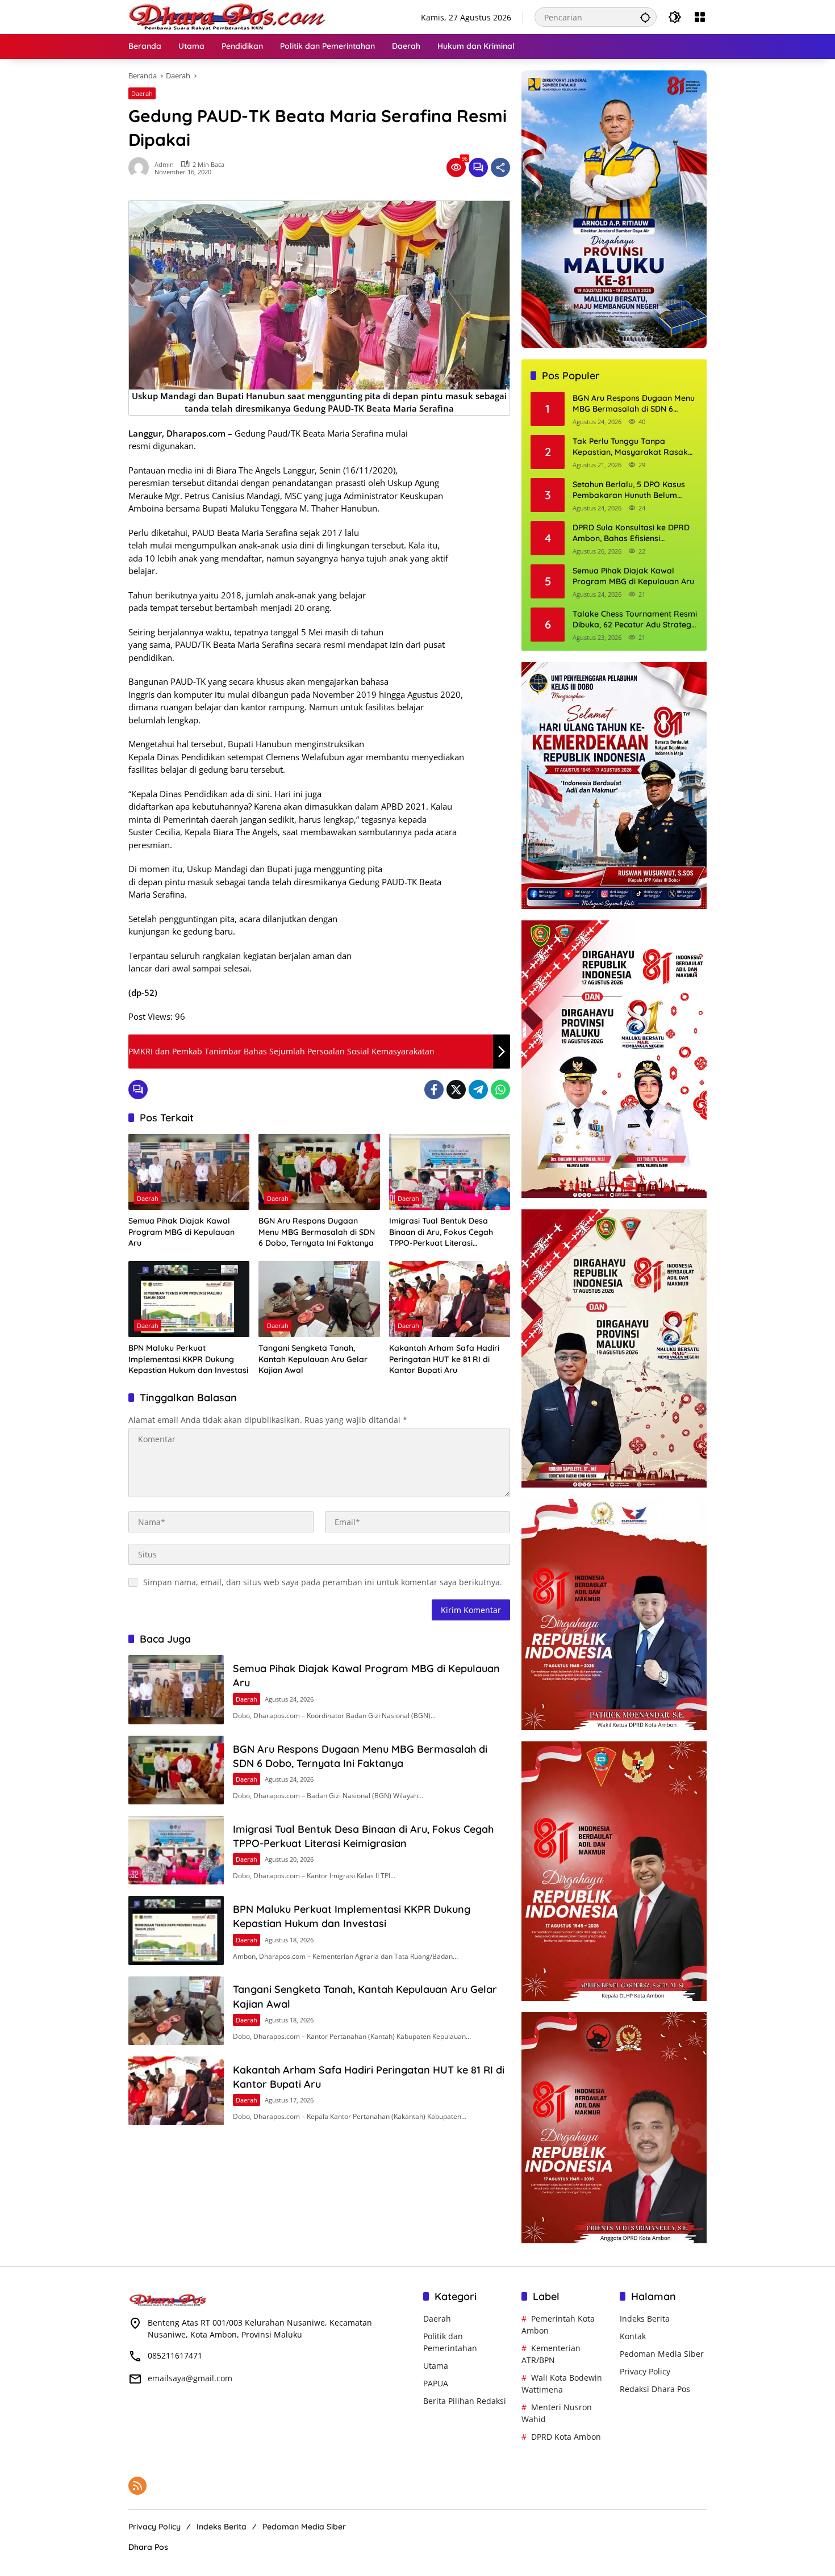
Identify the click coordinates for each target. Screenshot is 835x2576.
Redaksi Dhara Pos (655, 2389)
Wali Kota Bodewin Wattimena (562, 2384)
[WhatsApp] (500, 1090)
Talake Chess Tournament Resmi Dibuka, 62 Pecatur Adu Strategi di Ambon (635, 620)
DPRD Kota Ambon (566, 2437)
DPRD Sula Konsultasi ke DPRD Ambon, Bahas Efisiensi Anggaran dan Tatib (631, 533)
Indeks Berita (645, 2319)
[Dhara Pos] (228, 16)
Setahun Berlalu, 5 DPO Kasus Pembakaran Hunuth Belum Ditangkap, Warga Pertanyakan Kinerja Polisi (633, 490)
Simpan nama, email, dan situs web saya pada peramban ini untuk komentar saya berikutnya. (323, 1582)
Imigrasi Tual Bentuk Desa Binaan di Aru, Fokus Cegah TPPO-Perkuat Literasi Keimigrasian (441, 1232)
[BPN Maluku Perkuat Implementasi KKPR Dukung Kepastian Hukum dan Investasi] (189, 1299)
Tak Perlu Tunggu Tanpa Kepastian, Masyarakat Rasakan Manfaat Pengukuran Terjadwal (635, 447)
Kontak (633, 2336)
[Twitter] (456, 1090)
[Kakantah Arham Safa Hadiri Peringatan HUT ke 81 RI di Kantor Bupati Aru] (450, 1299)
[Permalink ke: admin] (141, 167)
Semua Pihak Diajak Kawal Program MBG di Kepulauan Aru (181, 1232)
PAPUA (436, 2383)
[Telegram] (478, 1090)
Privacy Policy (645, 2371)
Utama (436, 2366)
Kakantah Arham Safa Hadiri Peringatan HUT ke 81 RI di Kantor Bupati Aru (444, 1359)
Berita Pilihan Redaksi (465, 2401)
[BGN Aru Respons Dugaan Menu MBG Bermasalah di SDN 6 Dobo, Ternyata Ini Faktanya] (319, 1172)
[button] (645, 17)
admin (164, 164)
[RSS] (137, 2486)
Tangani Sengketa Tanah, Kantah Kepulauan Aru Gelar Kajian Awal (313, 1359)
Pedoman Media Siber (662, 2354)
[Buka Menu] (700, 17)
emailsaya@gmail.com (190, 2378)
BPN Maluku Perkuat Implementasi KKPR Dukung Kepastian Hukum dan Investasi (188, 1359)
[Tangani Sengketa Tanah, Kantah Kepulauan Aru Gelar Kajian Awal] (319, 1299)
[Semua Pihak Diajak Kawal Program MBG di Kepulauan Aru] (189, 1172)
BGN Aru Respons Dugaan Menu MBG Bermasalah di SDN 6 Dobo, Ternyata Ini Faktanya (317, 1232)
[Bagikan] (500, 167)
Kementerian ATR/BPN (551, 2354)
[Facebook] (434, 1090)
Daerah (142, 93)
